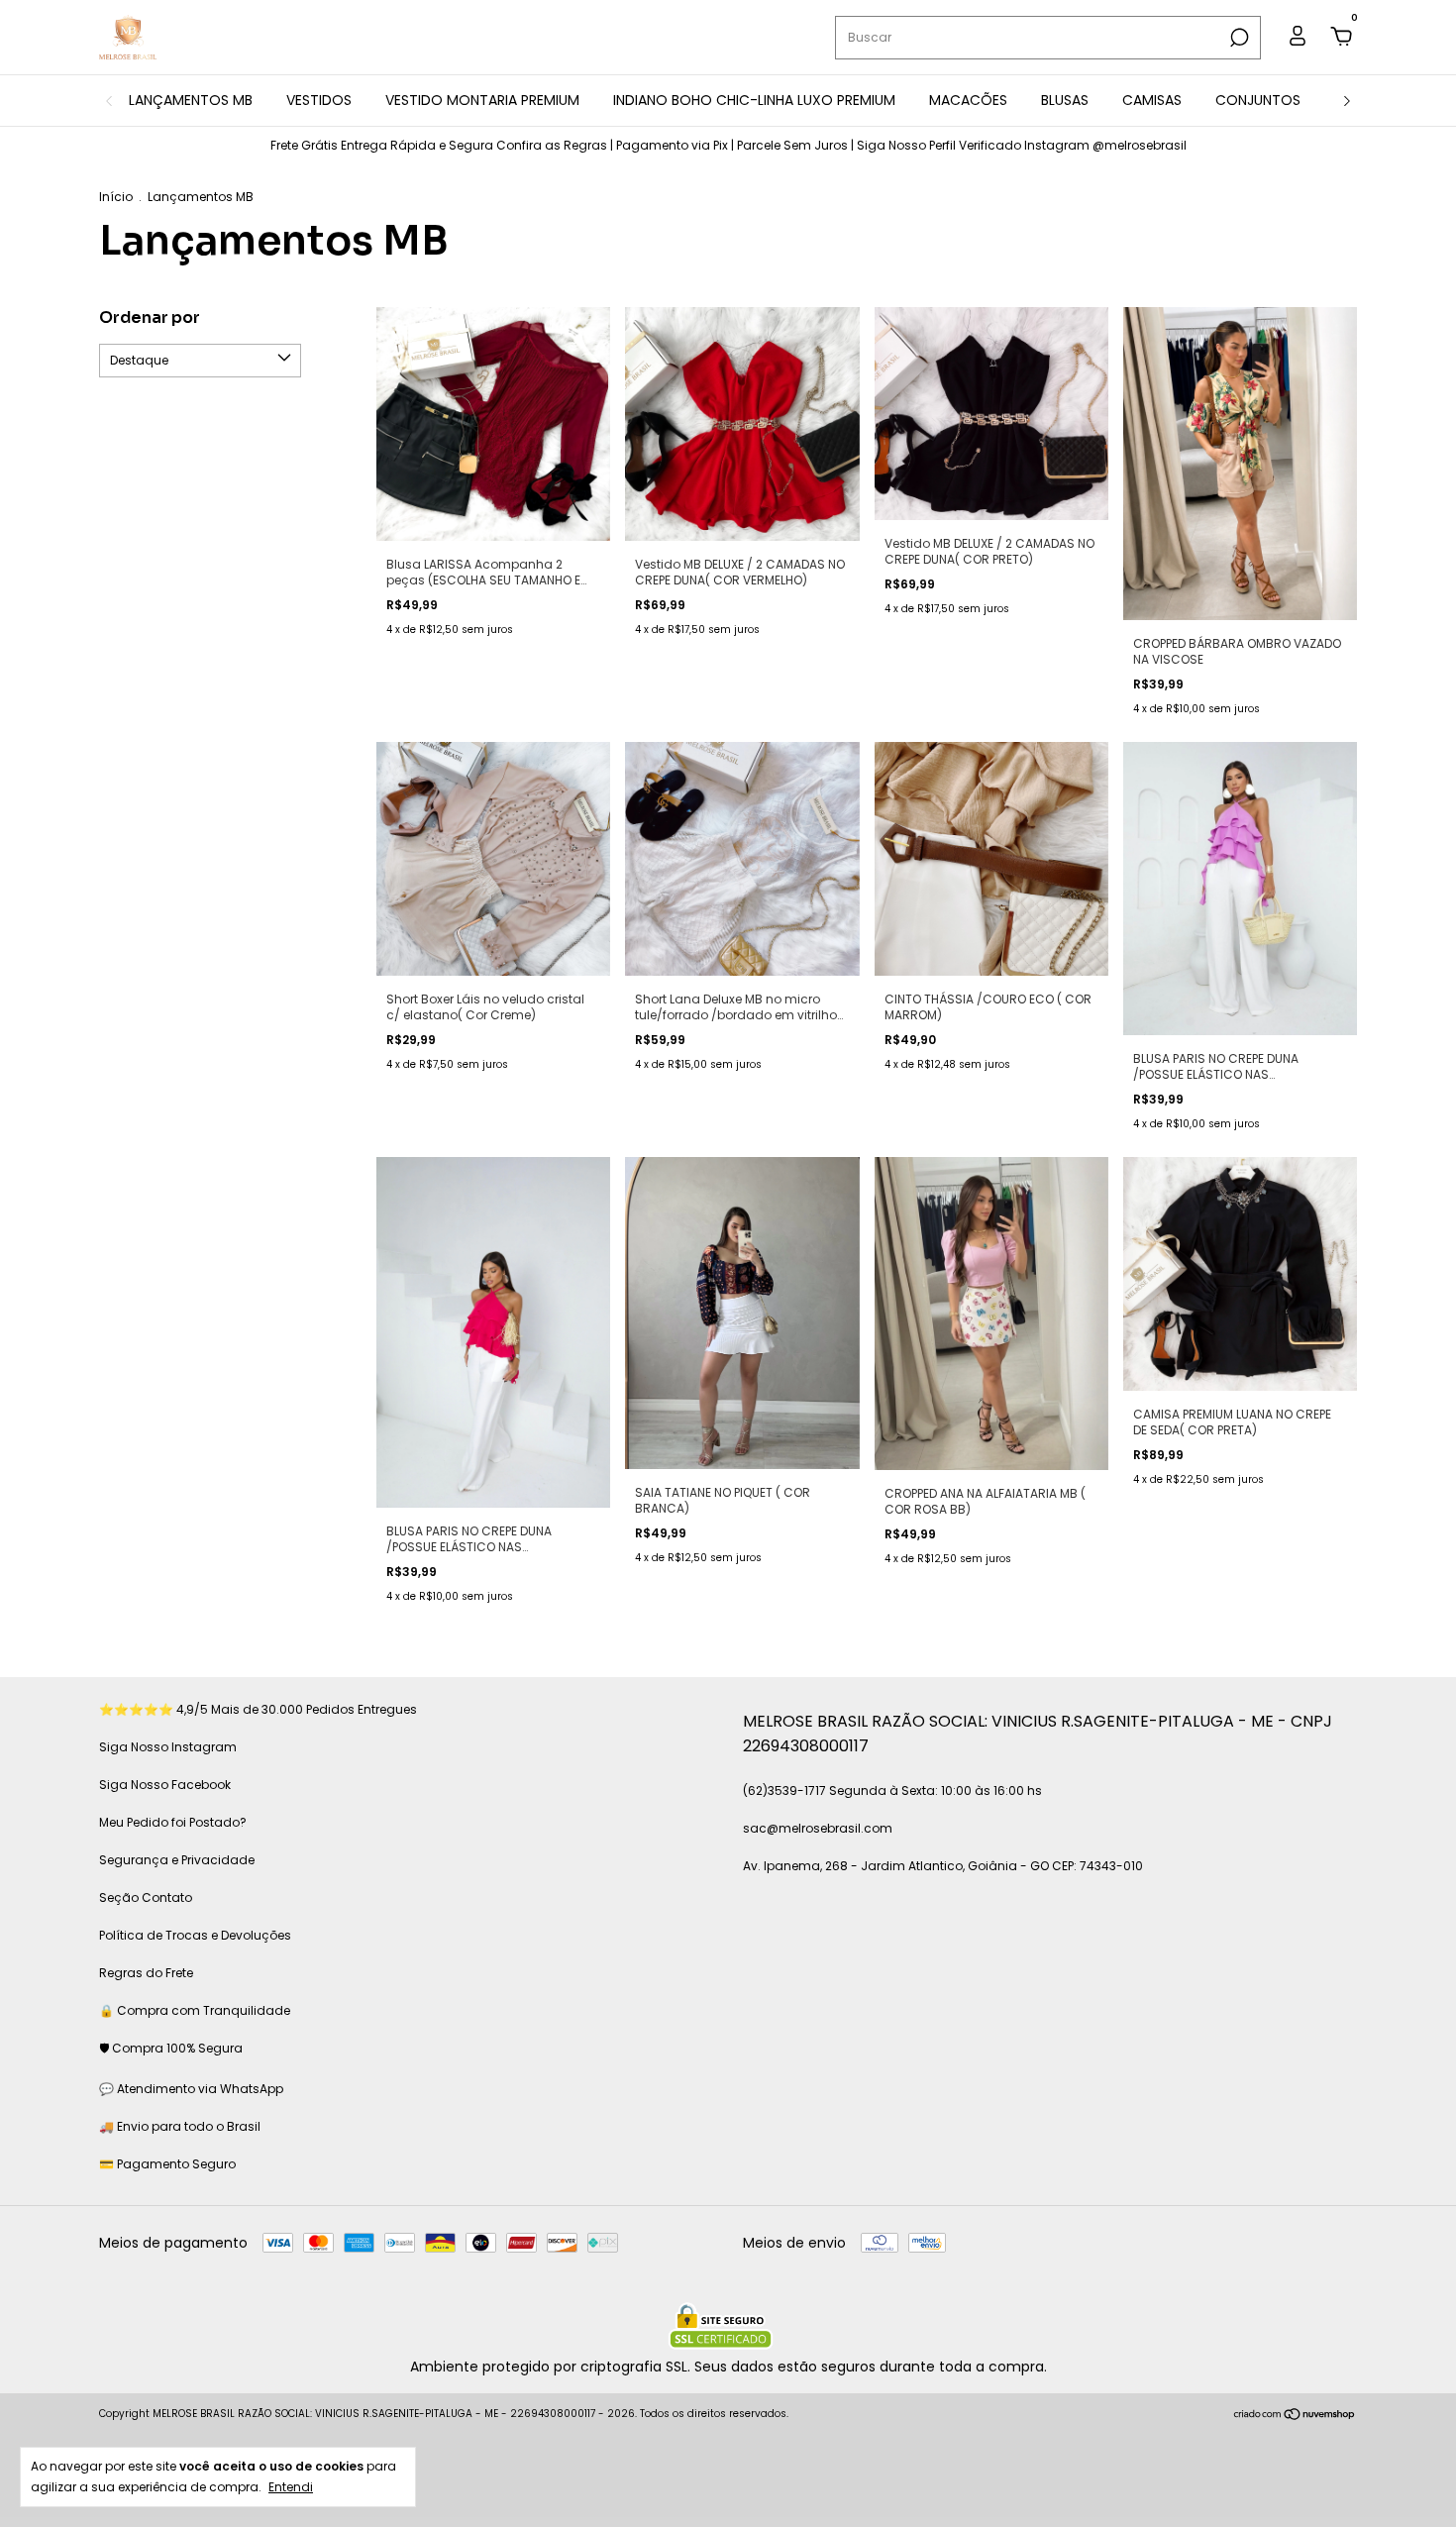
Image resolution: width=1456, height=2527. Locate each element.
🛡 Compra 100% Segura (171, 2048)
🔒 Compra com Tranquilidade (195, 2010)
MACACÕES (968, 100)
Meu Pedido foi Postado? (173, 1822)
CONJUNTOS (1258, 100)
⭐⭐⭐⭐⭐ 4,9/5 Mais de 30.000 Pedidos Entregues (258, 1709)
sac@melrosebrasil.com (818, 1828)
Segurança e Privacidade (177, 1860)
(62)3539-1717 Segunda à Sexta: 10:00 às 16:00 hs (892, 1790)
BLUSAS (1065, 100)
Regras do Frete (146, 1973)
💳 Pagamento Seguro (167, 2164)
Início (116, 197)
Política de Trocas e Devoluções (195, 1935)
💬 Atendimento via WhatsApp (191, 2089)
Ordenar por (150, 317)
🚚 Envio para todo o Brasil (180, 2126)
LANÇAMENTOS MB (191, 100)
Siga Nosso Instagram (168, 1747)
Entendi (291, 2486)
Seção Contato (146, 1897)
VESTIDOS (319, 100)
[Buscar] (1238, 38)
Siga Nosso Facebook (165, 1785)
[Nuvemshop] (1295, 2416)
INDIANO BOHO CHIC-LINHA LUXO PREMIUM (754, 100)
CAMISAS (1152, 100)
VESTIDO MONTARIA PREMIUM (482, 100)
